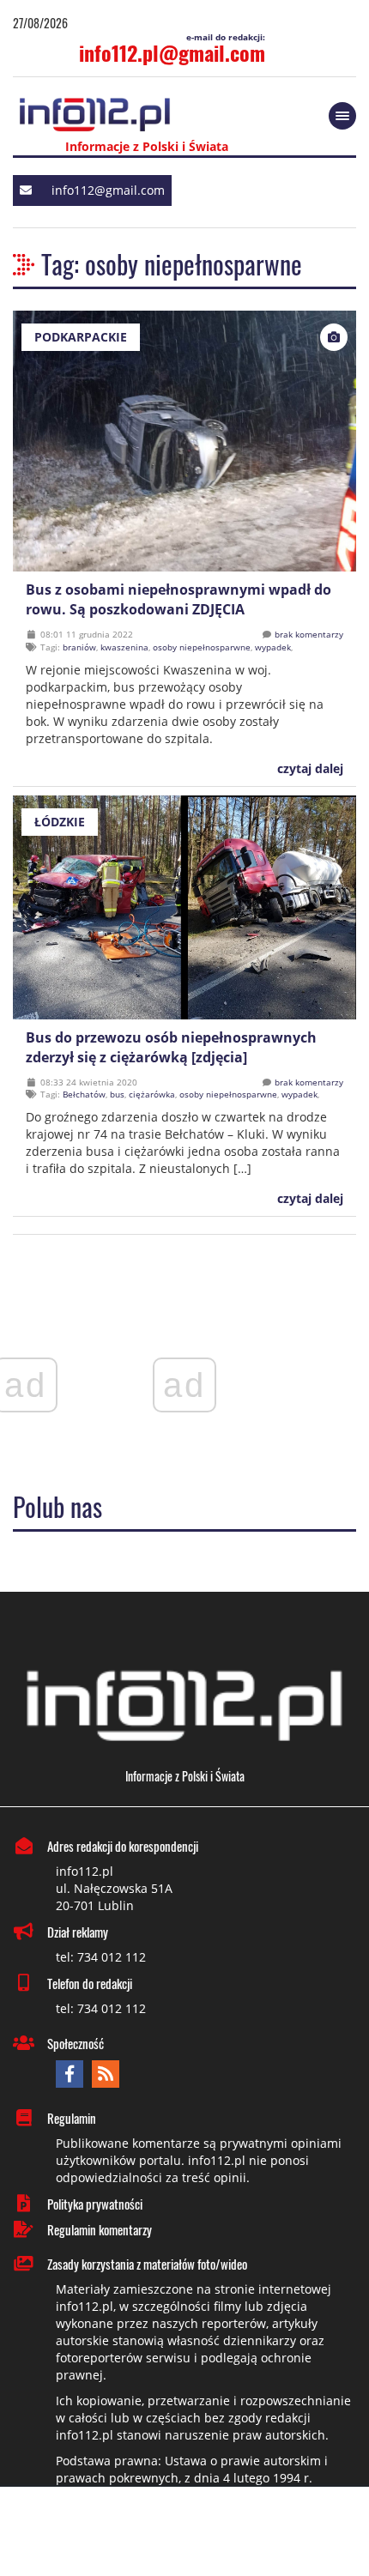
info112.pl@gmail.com (172, 52)
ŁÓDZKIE (60, 822)
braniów (79, 647)
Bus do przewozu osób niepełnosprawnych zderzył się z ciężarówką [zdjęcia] (171, 1047)
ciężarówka (152, 1094)
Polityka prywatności (95, 2204)
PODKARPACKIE (81, 337)
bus (117, 1094)
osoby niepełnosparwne (202, 647)
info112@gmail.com (108, 190)
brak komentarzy (309, 634)
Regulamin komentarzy (100, 2229)
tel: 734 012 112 (101, 1957)
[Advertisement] (184, 2533)
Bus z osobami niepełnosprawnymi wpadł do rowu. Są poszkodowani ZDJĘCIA (178, 599)
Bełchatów (84, 1094)
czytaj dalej (309, 768)
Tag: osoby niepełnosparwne (172, 264)
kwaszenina (124, 647)
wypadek (273, 647)
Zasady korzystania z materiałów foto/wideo (147, 2264)
